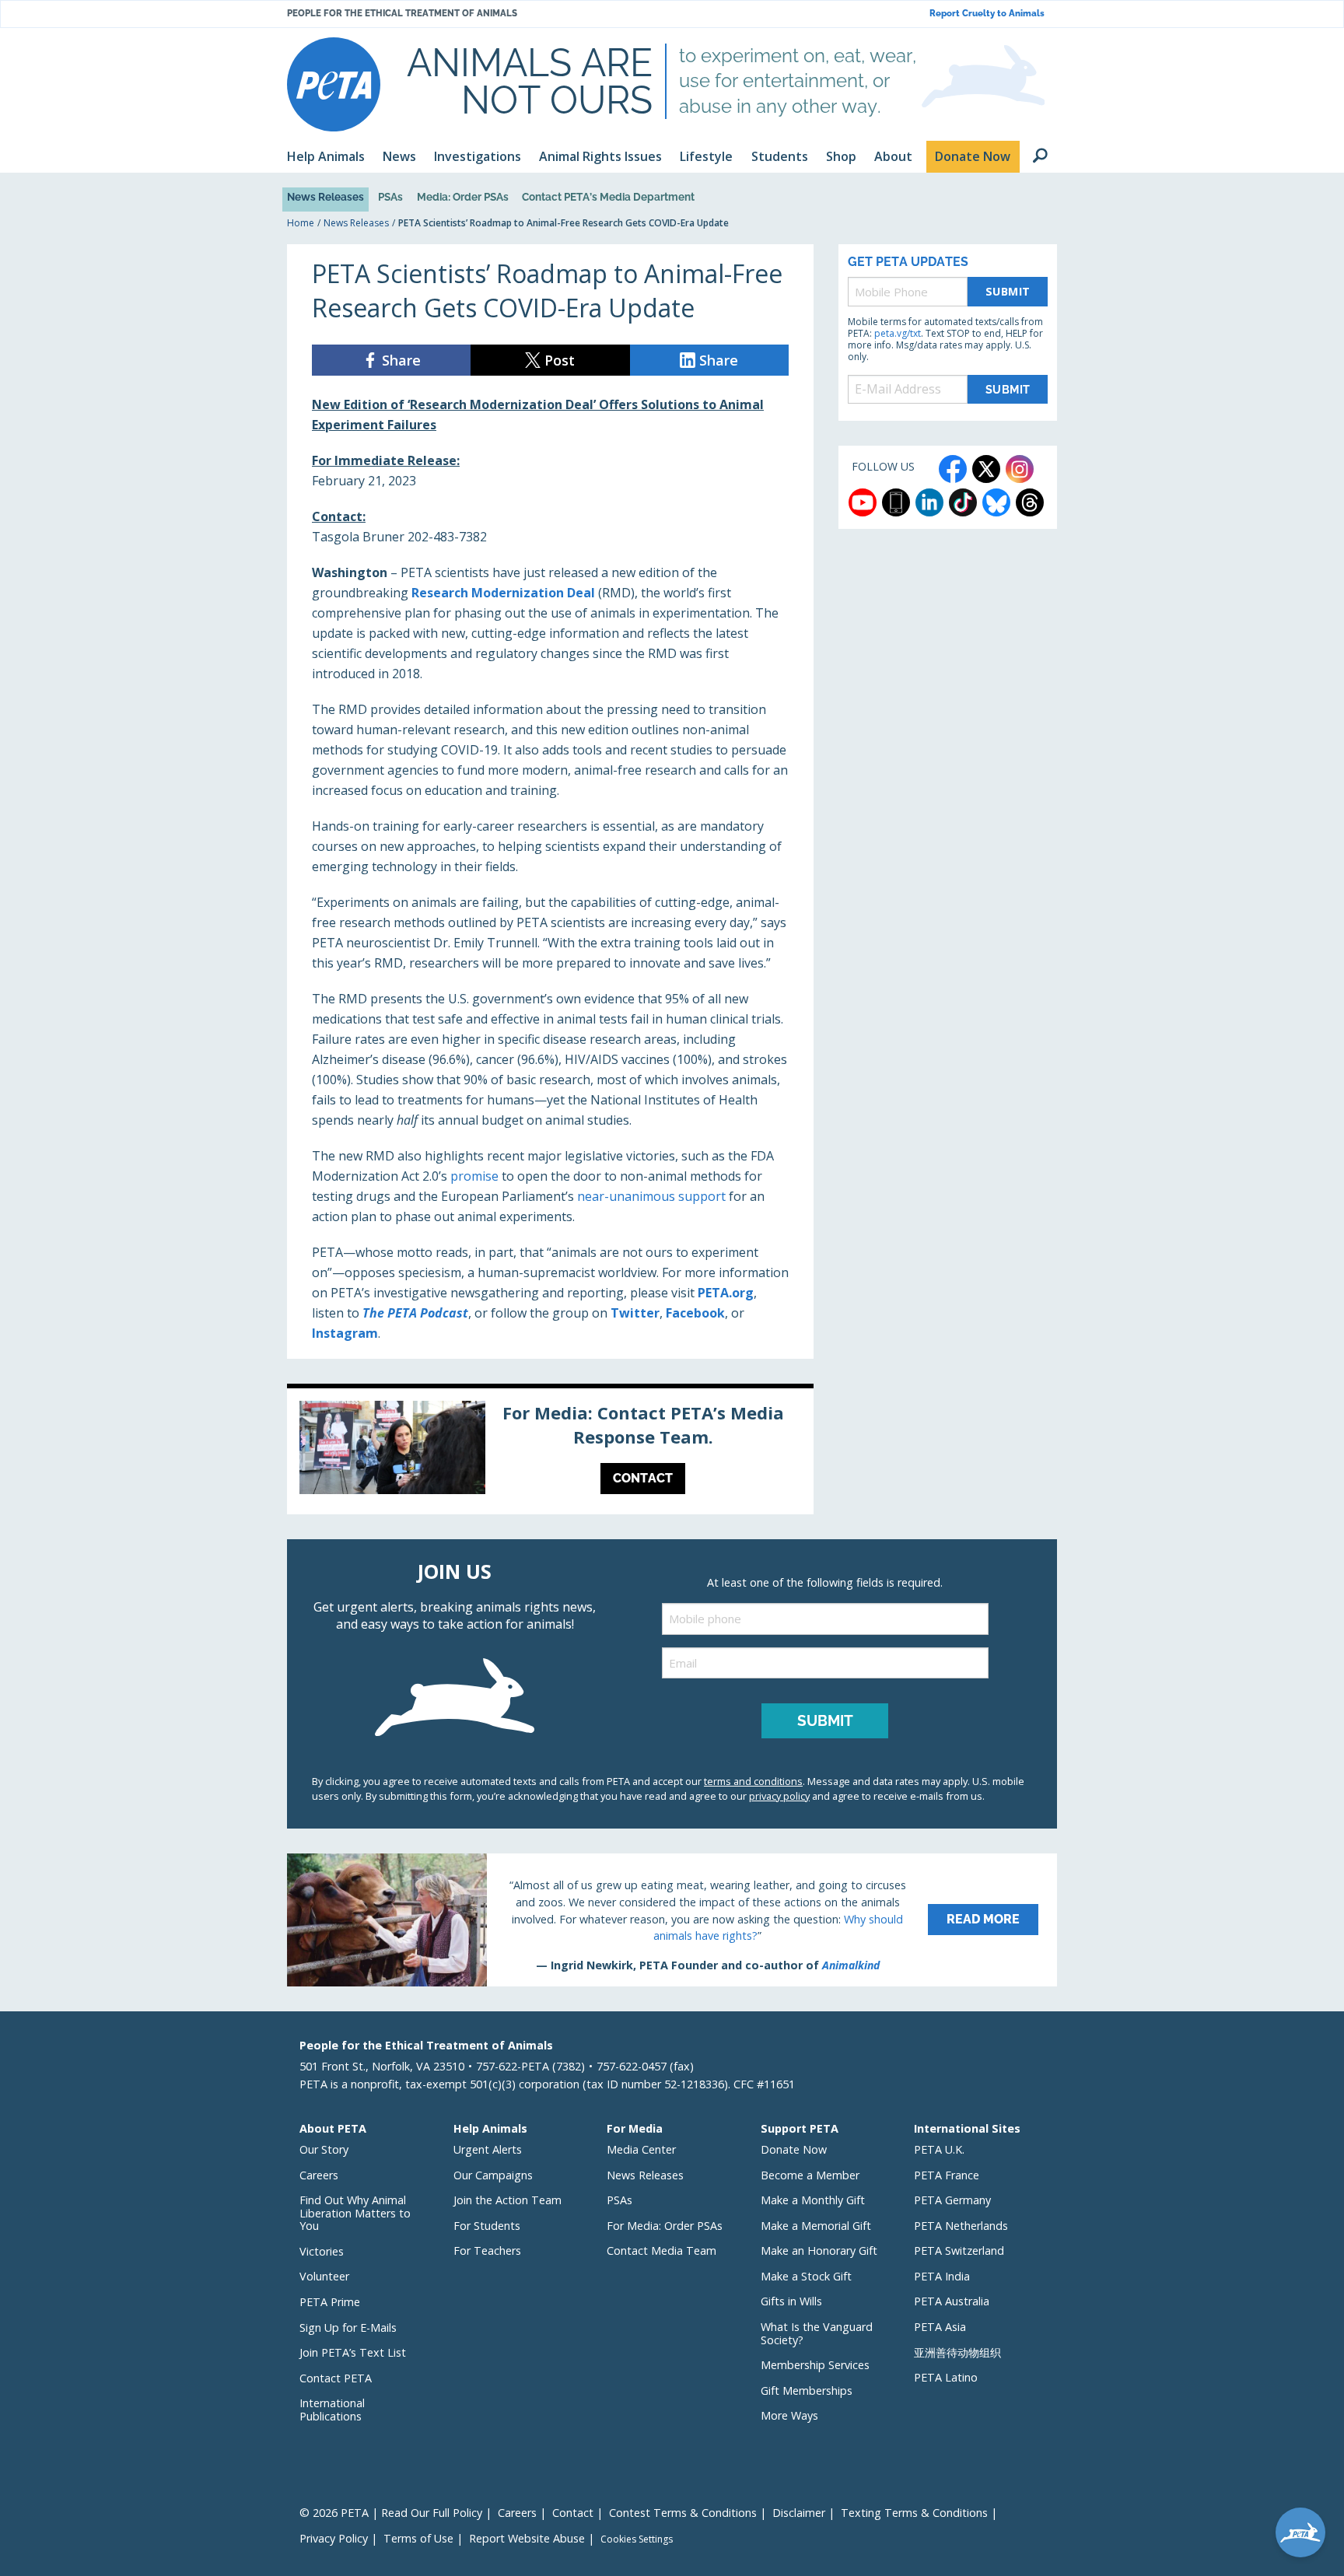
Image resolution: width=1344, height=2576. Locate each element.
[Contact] (550, 1451)
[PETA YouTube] (863, 502)
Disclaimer (799, 2513)
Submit (1008, 291)
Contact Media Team (661, 2250)
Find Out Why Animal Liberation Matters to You (355, 2213)
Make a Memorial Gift (816, 2226)
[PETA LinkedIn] (929, 502)
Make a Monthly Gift (813, 2200)
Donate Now (794, 2149)
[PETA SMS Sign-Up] (896, 502)
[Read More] (672, 1920)
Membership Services (815, 2365)
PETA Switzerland (959, 2250)
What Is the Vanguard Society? (817, 2333)
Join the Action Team (507, 2200)
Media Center (641, 2149)
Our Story (324, 2149)
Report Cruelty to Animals (987, 14)
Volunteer (324, 2276)
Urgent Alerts (488, 2149)
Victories (322, 2251)
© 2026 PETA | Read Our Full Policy (391, 2513)
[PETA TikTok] (963, 502)
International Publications (332, 2410)
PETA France (947, 2175)
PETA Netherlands (961, 2226)
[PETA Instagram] (1020, 469)
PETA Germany (952, 2200)
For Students (487, 2226)
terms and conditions (753, 1781)
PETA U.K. (939, 2149)
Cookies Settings (637, 2539)
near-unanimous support (651, 1196)
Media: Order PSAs (463, 197)
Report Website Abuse (527, 2538)
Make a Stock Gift (806, 2276)
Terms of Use (418, 2538)
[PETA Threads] (1030, 502)
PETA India (942, 2276)
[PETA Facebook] (953, 469)
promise (474, 1176)
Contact (573, 2513)
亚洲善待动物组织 (957, 2352)
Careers (319, 2175)
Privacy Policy (334, 2538)
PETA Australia (952, 2301)
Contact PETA (336, 2378)
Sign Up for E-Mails (348, 2327)
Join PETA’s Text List (353, 2352)
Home (301, 223)
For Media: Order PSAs (665, 2226)
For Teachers (487, 2250)
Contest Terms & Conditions (683, 2513)
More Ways (789, 2415)
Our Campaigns (493, 2175)
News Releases (325, 197)
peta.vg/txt (898, 333)
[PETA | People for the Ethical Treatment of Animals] (334, 84)
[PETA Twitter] (986, 469)
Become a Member (810, 2175)
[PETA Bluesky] (996, 502)
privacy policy (779, 1796)
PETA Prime (330, 2302)
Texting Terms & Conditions (914, 2513)
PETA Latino (946, 2377)
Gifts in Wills (791, 2301)
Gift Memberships (807, 2390)
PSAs (390, 197)
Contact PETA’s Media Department (608, 197)
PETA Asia (940, 2327)
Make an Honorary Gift (819, 2250)
